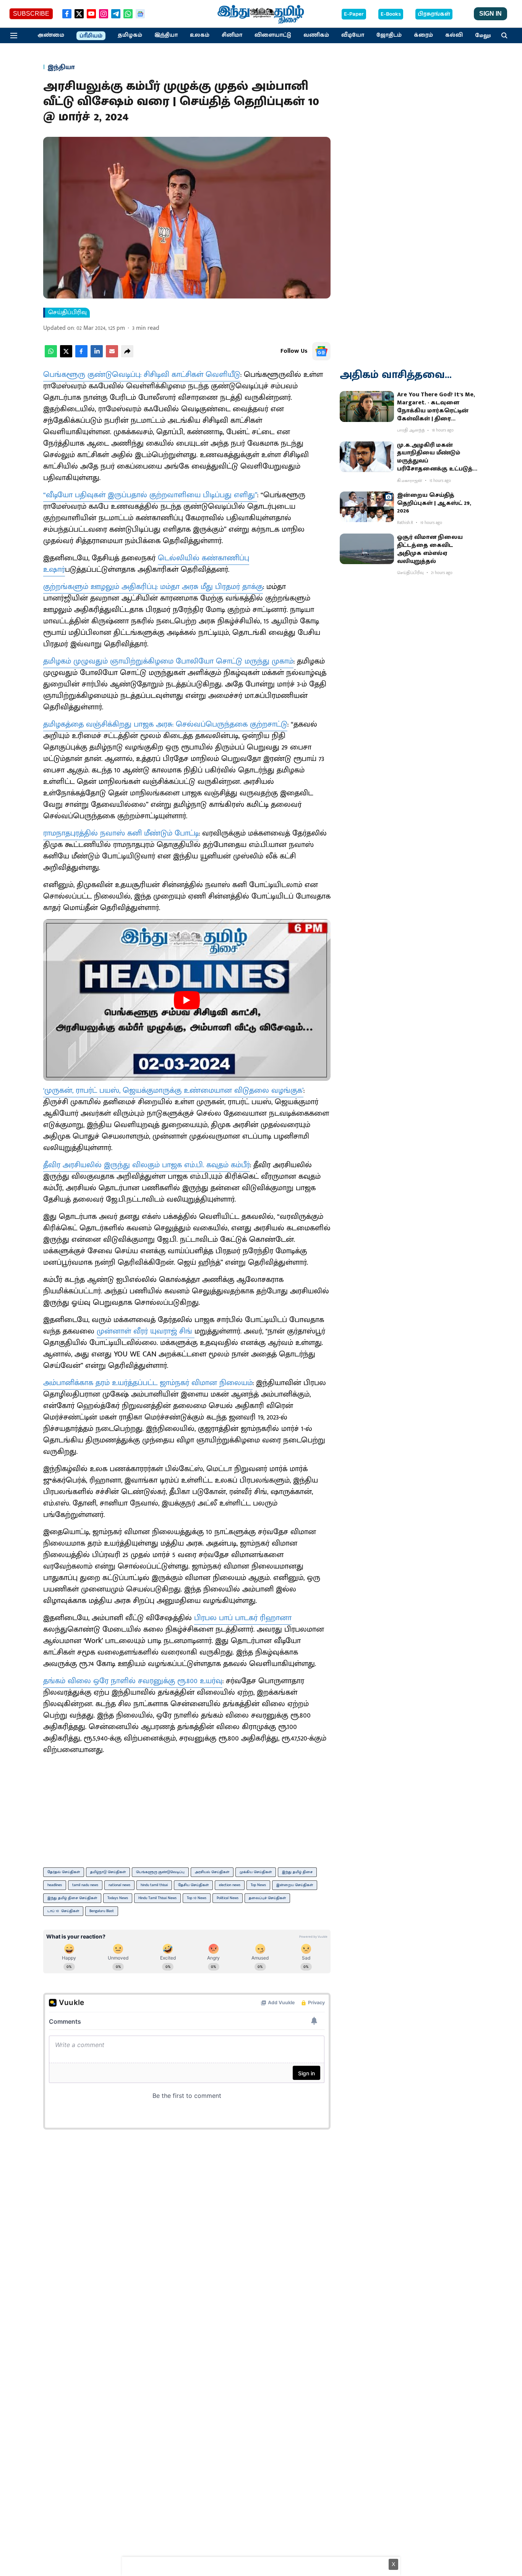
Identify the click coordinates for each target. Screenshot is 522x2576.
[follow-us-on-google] (321, 351)
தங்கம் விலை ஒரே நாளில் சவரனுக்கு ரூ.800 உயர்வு (133, 1681)
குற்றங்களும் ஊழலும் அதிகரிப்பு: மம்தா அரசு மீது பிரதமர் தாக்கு (153, 587)
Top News (258, 1885)
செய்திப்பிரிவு (67, 313)
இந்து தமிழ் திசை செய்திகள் (72, 1898)
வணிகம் (316, 35)
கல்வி (454, 35)
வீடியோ (353, 35)
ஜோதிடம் (389, 35)
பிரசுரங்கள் (434, 14)
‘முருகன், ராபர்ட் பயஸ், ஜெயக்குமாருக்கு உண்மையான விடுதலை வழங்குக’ (173, 1090)
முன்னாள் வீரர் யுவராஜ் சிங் (146, 1331)
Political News (228, 1898)
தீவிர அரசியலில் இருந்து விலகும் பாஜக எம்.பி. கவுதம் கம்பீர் (147, 1165)
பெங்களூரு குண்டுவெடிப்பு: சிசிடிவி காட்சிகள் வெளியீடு (142, 375)
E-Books (391, 14)
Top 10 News (197, 1898)
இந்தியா (166, 35)
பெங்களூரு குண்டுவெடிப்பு (160, 1872)
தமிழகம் (130, 35)
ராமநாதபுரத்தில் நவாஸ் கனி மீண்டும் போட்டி (121, 833)
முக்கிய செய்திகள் (256, 1872)
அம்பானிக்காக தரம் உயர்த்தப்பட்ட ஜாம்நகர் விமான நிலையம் (148, 1383)
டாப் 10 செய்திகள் (63, 1911)
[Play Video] (187, 1000)
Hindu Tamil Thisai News (157, 1898)
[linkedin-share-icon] (97, 356)
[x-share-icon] (66, 356)
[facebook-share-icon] (81, 356)
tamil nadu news (85, 1885)
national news (119, 1885)
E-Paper (354, 14)
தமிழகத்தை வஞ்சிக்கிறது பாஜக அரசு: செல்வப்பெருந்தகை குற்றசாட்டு (165, 724)
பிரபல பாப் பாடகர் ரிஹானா (243, 1618)
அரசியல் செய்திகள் (212, 1872)
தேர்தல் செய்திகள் (64, 1872)
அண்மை (51, 35)
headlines (55, 1885)
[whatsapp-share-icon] (51, 356)
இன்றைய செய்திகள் (295, 1885)
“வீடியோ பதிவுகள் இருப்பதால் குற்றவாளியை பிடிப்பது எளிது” (150, 495)
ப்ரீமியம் (91, 36)
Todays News (118, 1898)
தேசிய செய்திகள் (193, 1885)
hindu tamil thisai (154, 1885)
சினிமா (232, 35)
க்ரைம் (423, 35)
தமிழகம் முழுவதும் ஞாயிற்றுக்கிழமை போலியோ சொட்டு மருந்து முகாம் (168, 661)
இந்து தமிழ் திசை (297, 1872)
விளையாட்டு (273, 35)
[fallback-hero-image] (367, 406)
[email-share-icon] (112, 356)
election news (230, 1885)
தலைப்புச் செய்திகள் (267, 1898)
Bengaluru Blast (102, 1911)
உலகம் (200, 35)
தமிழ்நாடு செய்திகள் (108, 1872)
